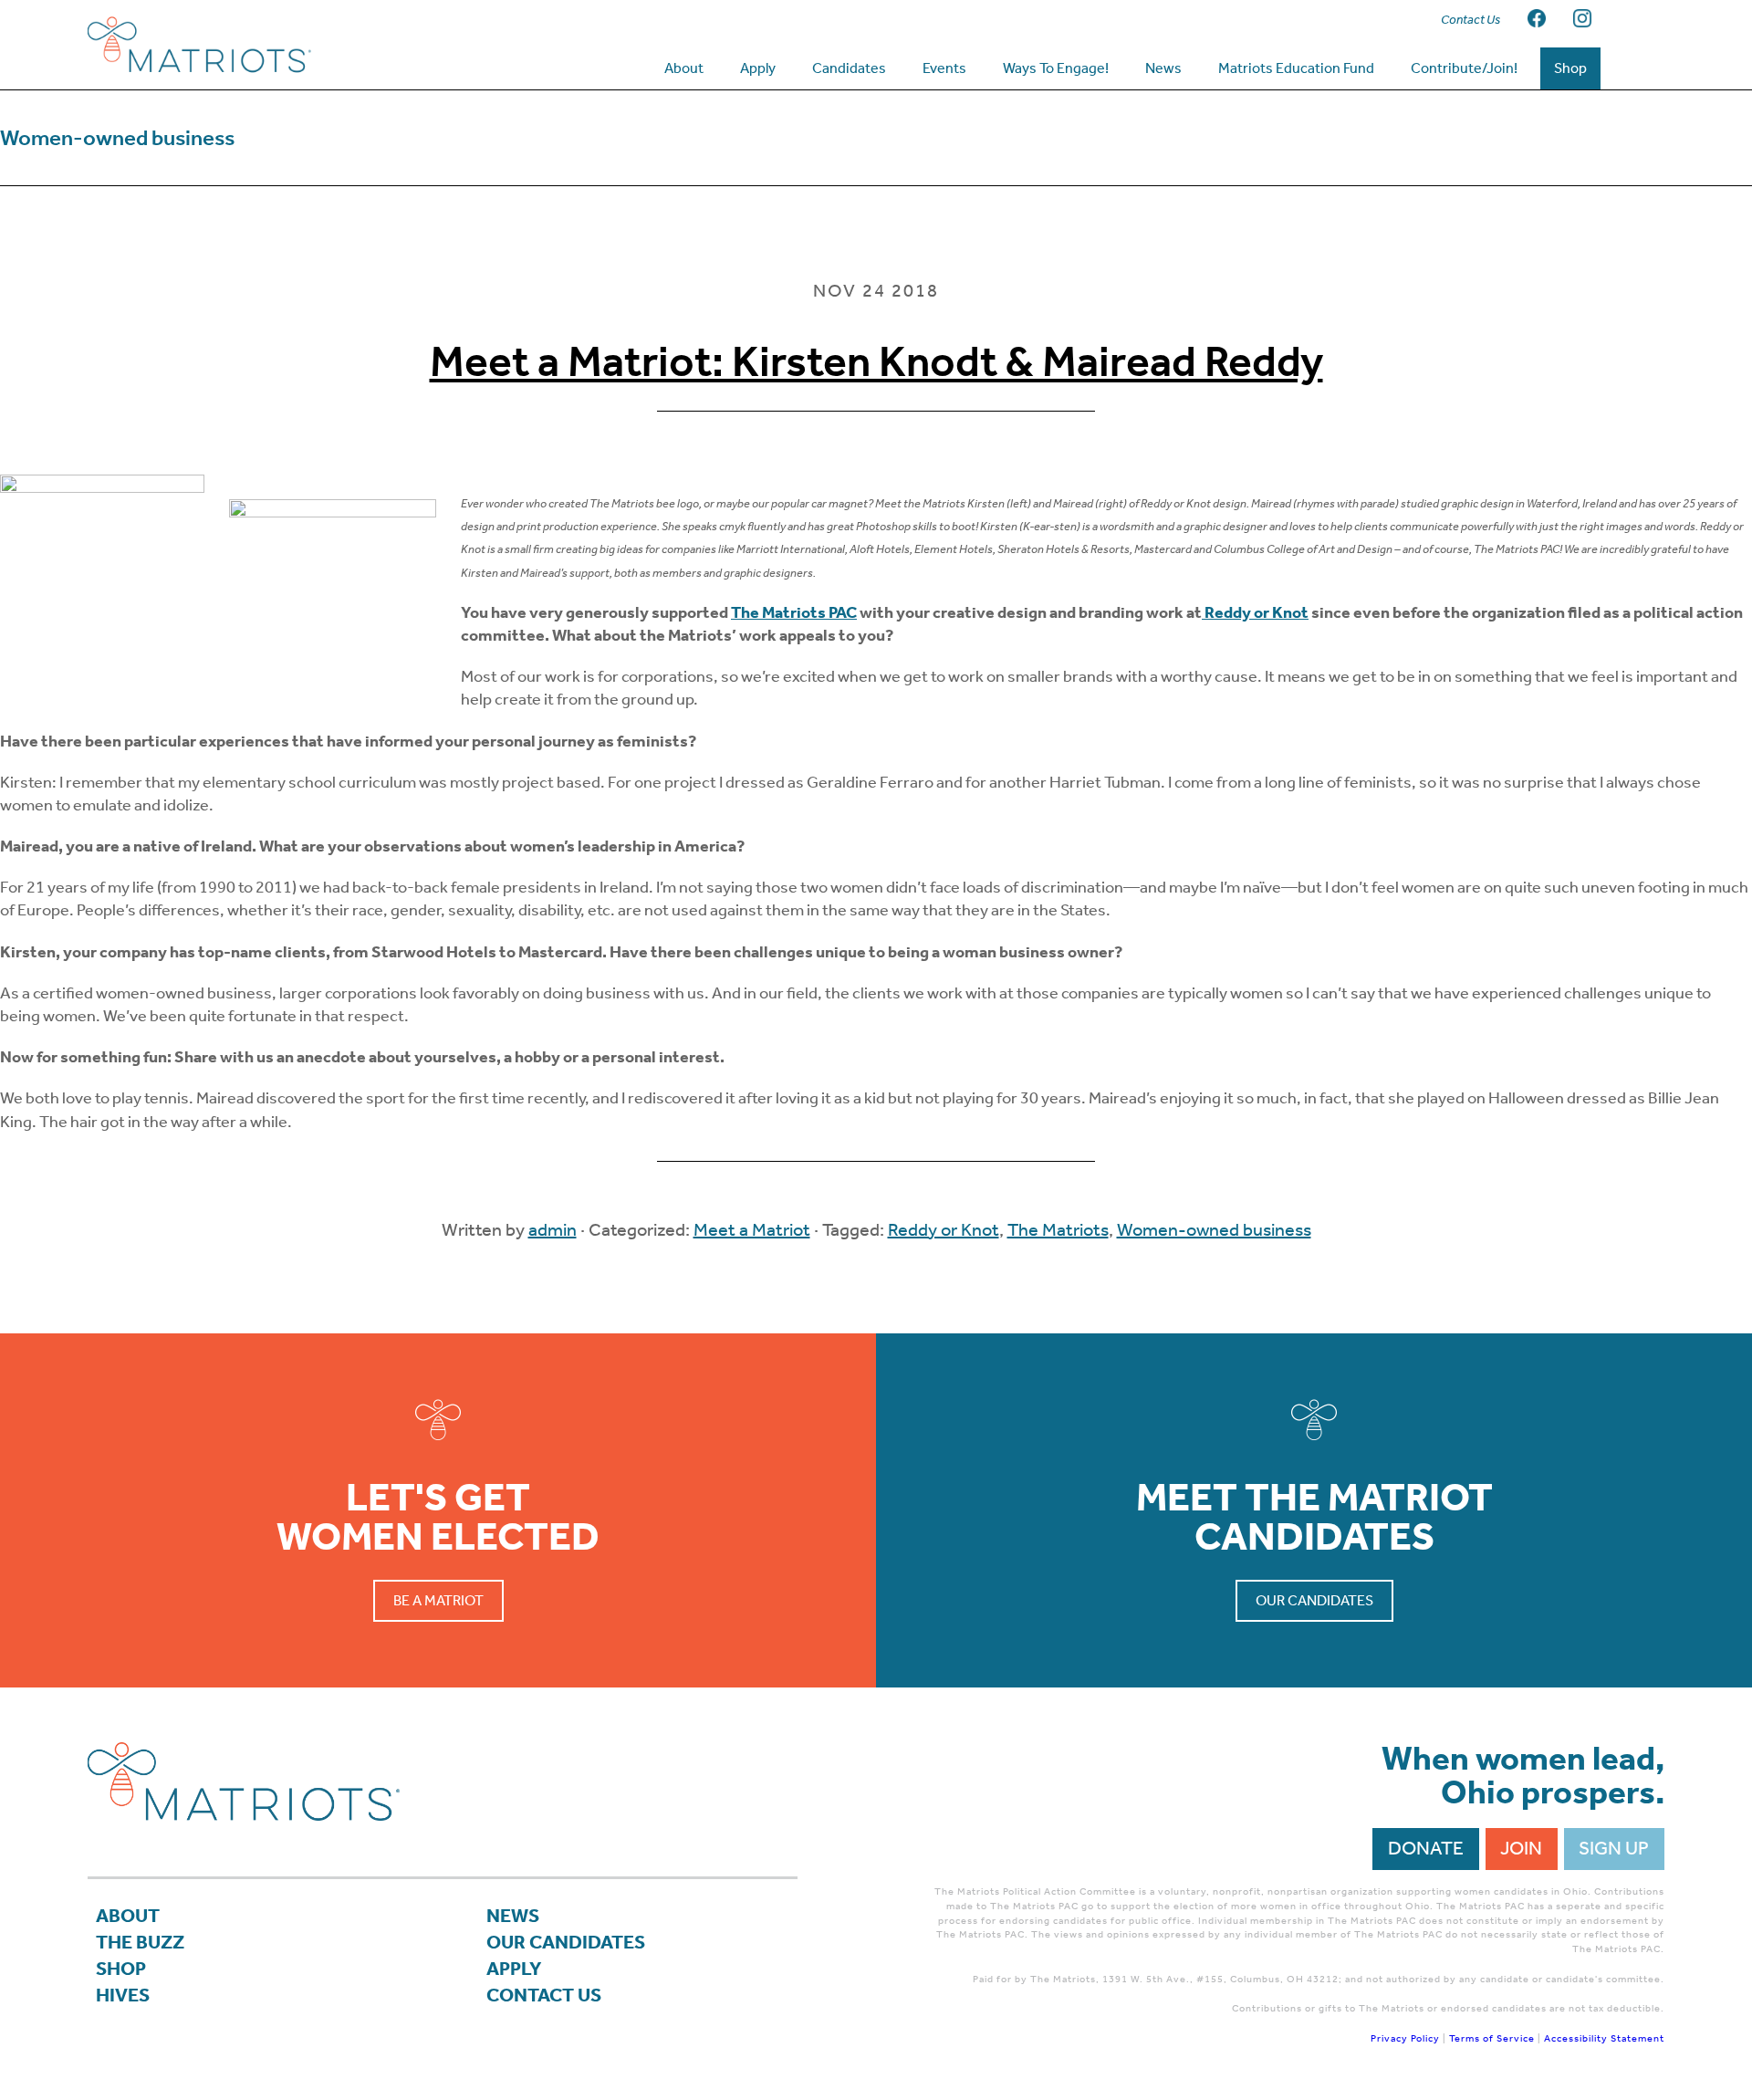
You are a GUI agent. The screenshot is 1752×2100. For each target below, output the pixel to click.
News (513, 1916)
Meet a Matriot (752, 1229)
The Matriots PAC (794, 612)
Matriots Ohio (234, 45)
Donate (1426, 1848)
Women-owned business (1214, 1229)
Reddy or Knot (944, 1229)
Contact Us (544, 1995)
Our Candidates (1314, 1600)
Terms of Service (1492, 2038)
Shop (121, 1969)
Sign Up (1614, 1848)
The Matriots (1058, 1229)
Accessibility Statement (1604, 2038)
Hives (123, 1995)
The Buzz (140, 1942)
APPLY (514, 1969)
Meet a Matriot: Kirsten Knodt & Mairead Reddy (876, 361)
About (128, 1916)
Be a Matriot (438, 1600)
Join (1521, 1848)
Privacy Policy (1405, 2038)
